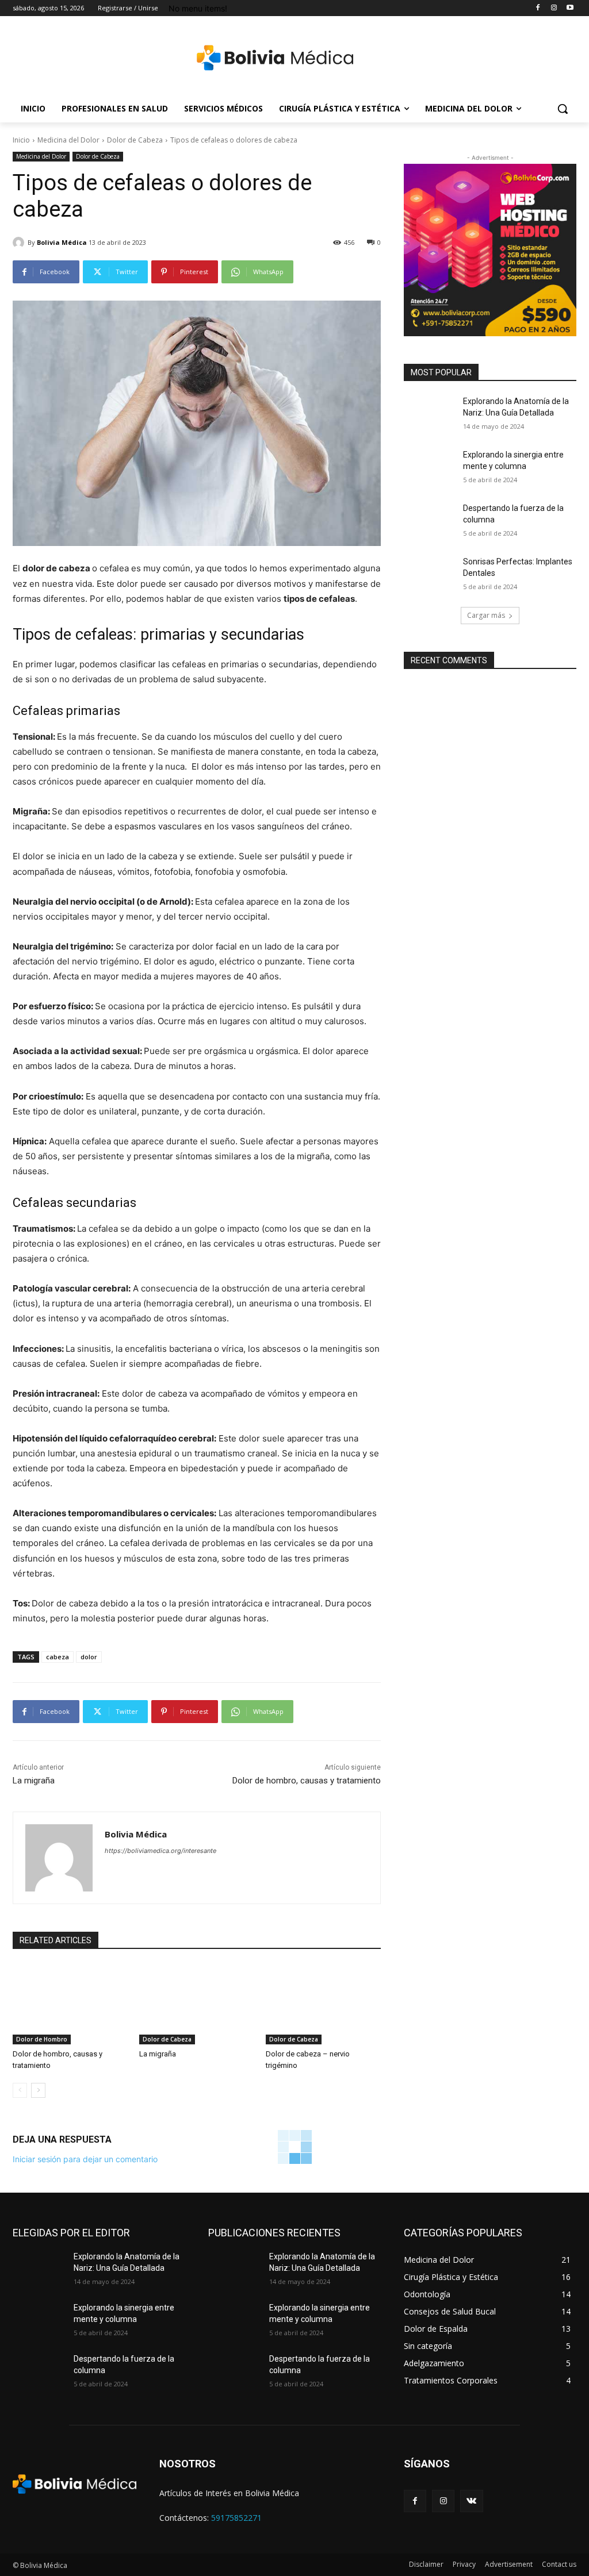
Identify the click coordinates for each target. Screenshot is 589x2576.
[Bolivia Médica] (275, 58)
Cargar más (486, 615)
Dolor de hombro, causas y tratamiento (307, 1781)
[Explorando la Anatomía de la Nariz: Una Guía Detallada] (430, 414)
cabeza (58, 1657)
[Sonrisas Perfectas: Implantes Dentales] (430, 574)
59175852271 (236, 2518)
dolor (89, 1657)
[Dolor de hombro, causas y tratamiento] (70, 2004)
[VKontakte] (471, 2501)
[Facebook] (538, 8)
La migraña (34, 1781)
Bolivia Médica (62, 242)
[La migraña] (197, 2004)
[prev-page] (20, 2090)
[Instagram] (554, 8)
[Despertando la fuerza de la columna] (430, 521)
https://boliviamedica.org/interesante (160, 1851)
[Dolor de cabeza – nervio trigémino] (323, 2004)
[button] (563, 109)
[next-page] (38, 2090)
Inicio (21, 140)
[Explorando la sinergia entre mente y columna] (430, 468)
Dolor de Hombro (42, 2039)
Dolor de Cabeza (135, 140)
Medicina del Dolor (68, 140)
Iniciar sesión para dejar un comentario (85, 2159)
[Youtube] (570, 8)
